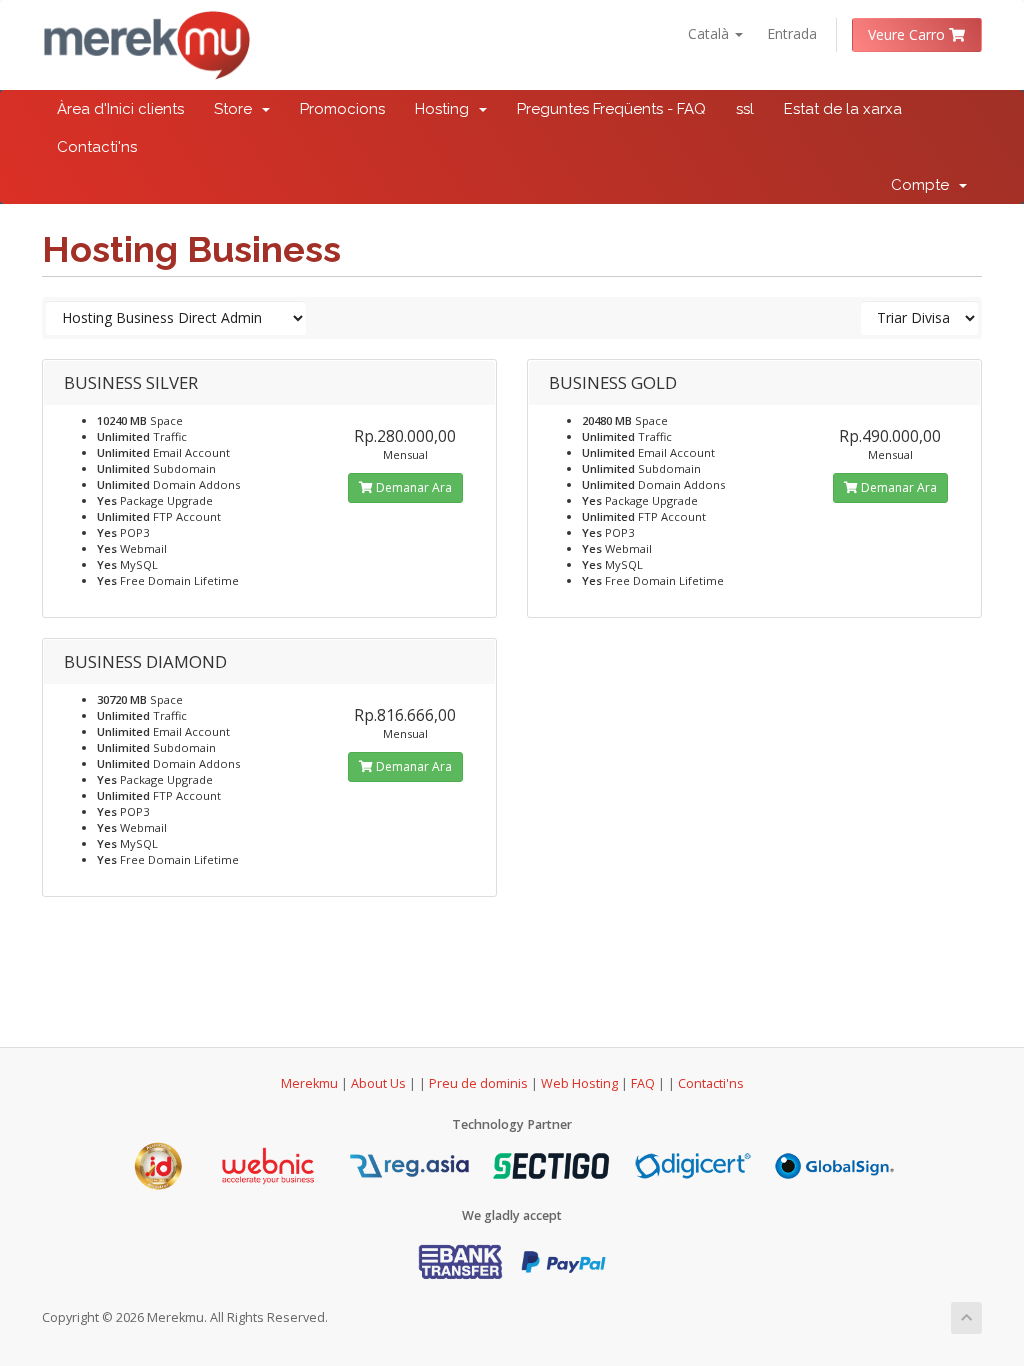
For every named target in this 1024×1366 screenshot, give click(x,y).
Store (237, 109)
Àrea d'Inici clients (120, 109)
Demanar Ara (412, 487)
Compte (924, 185)
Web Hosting (579, 1083)
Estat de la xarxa (843, 109)
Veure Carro (908, 34)
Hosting (446, 109)
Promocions (342, 109)
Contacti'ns (97, 147)
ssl (745, 109)
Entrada (792, 33)
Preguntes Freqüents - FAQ (611, 109)
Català (710, 33)
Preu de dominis (478, 1083)
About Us (378, 1083)
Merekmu (309, 1083)
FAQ (644, 1083)
